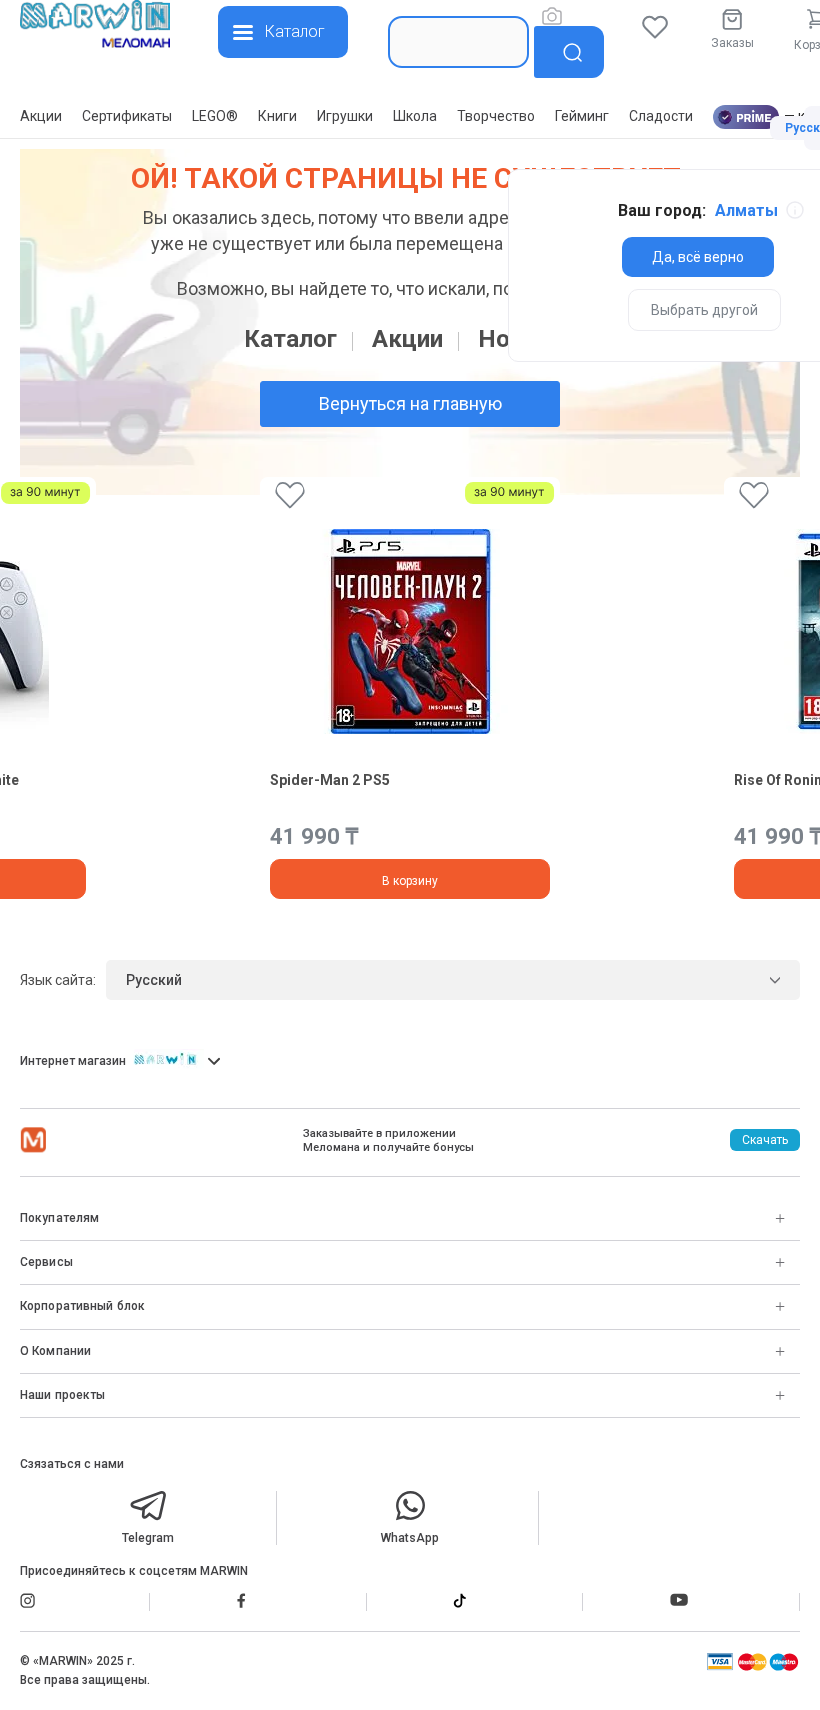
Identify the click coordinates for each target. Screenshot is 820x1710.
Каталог (290, 339)
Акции (41, 116)
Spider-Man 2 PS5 (330, 780)
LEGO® (215, 116)
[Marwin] (95, 26)
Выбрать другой (704, 310)
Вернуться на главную (410, 403)
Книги (277, 116)
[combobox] (458, 42)
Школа (415, 116)
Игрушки (345, 116)
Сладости (661, 116)
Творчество (496, 116)
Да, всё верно (698, 257)
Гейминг (582, 116)
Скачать (765, 1140)
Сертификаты (127, 116)
